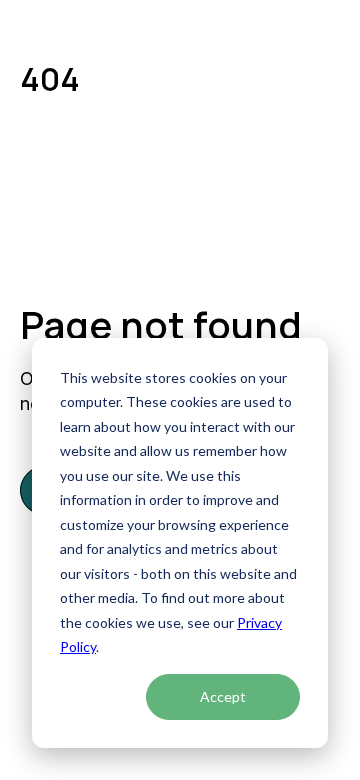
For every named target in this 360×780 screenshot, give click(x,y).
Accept (223, 696)
